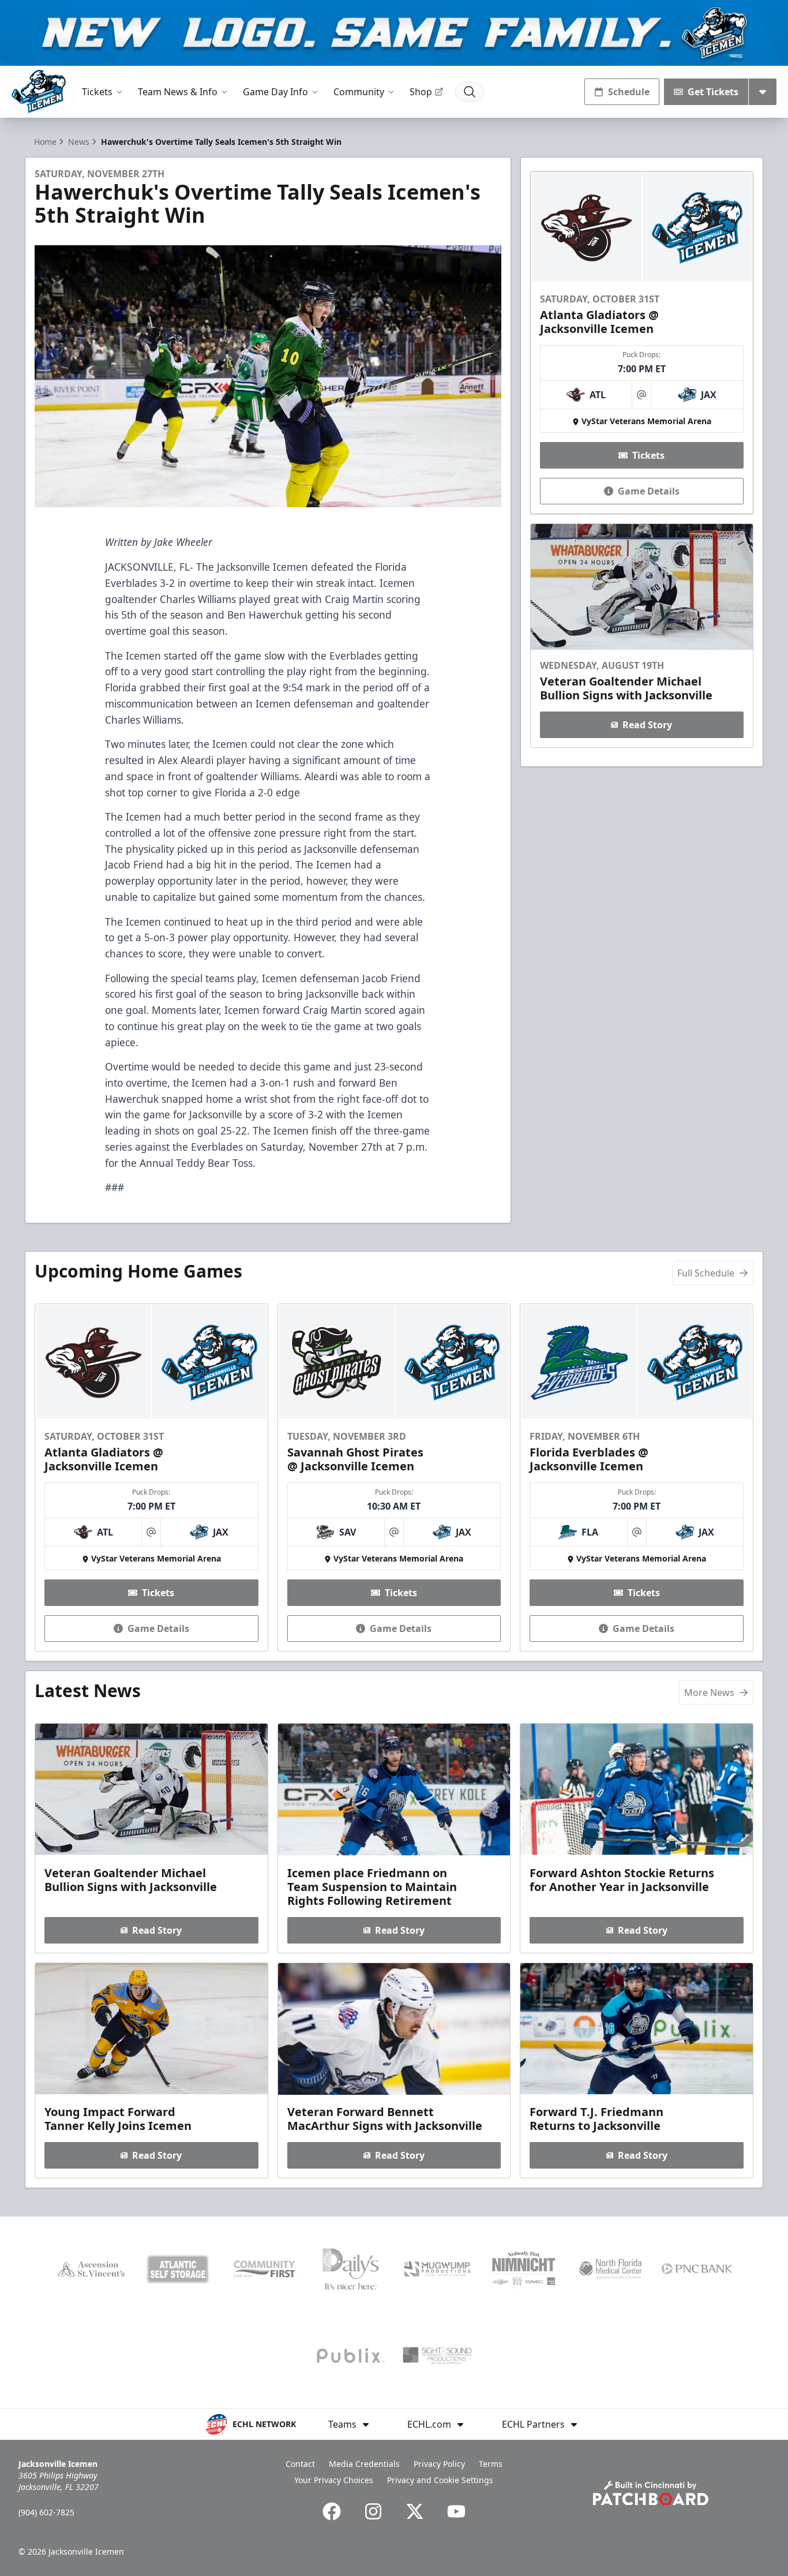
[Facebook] (332, 2511)
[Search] (470, 92)
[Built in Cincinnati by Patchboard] (651, 2493)
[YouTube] (456, 2511)
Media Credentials (364, 2464)
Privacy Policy (439, 2464)
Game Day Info (275, 92)
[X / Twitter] (415, 2511)
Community (359, 92)
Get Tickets (713, 92)
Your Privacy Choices (334, 2480)
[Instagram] (373, 2511)
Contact (300, 2464)
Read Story (647, 725)
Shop (421, 92)
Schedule (629, 92)
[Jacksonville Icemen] (39, 91)
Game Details (649, 491)
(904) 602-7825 (46, 2512)
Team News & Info (178, 92)
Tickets (97, 92)
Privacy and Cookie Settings (440, 2480)
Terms (491, 2464)
